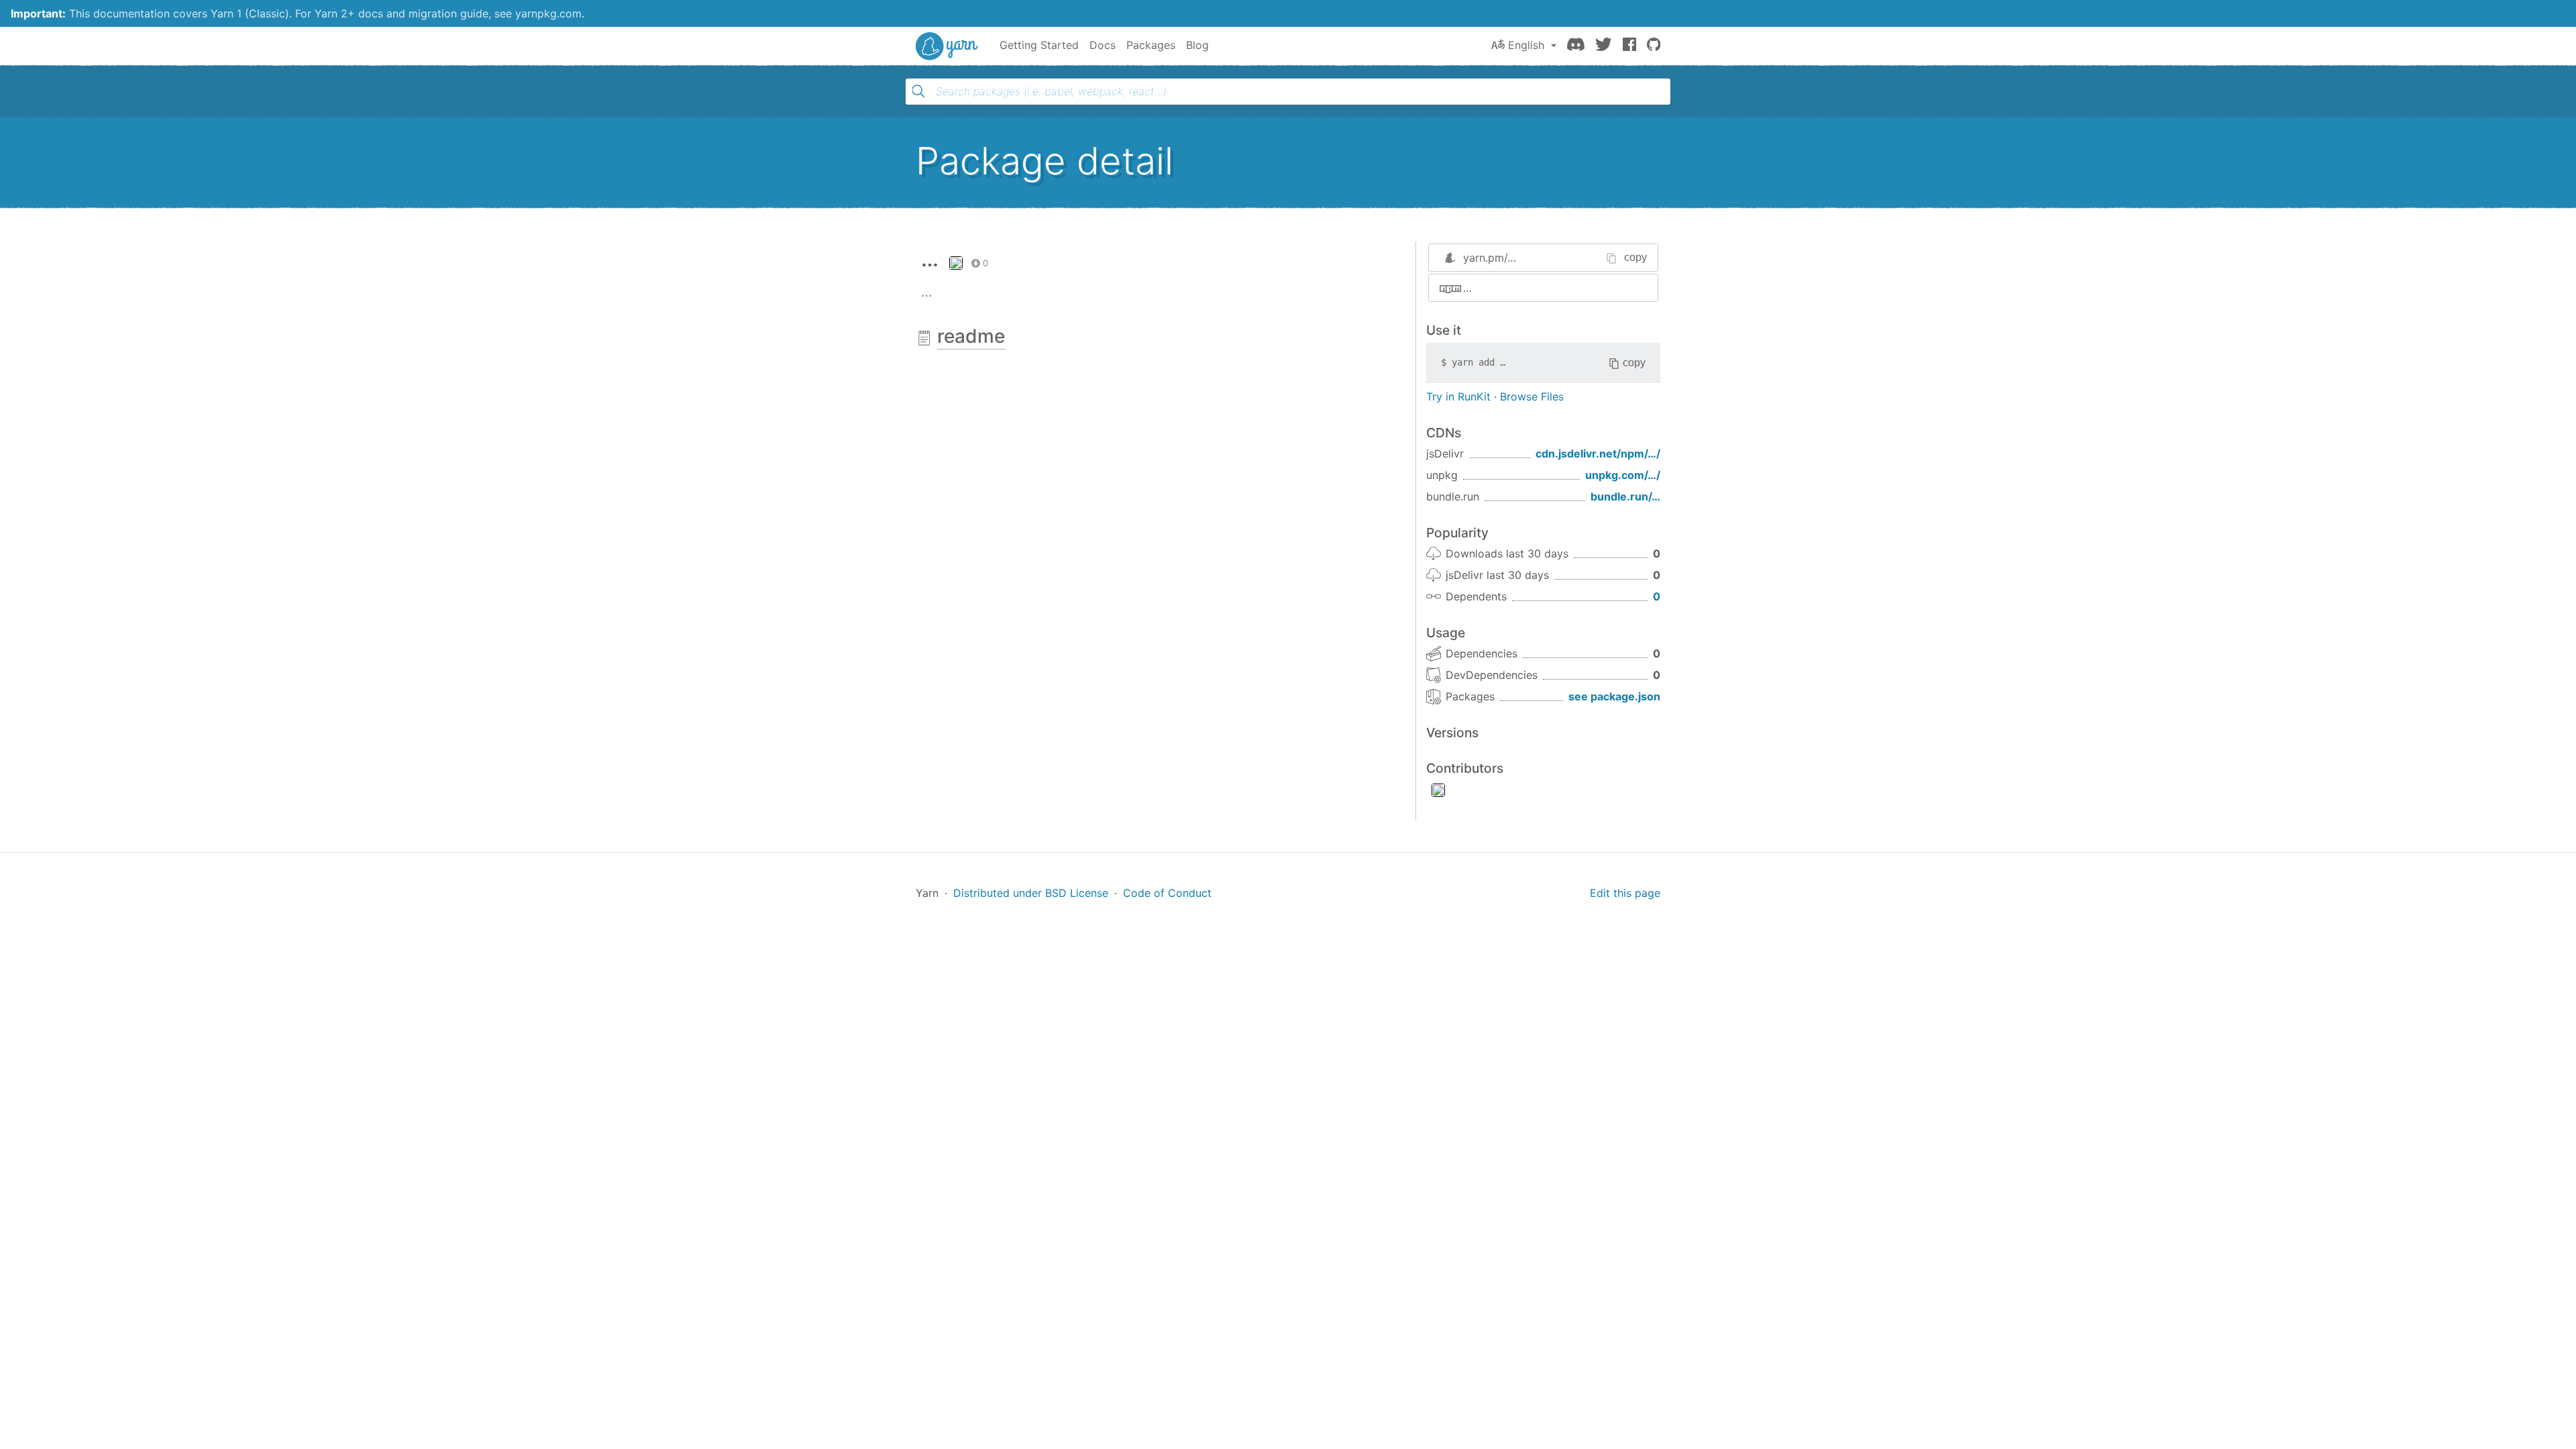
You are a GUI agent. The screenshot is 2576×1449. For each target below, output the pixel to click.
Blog (1197, 45)
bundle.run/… (1625, 496)
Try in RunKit (1458, 396)
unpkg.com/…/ (1623, 475)
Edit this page (1625, 893)
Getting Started (1039, 45)
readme (971, 336)
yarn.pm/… (1490, 258)
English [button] (1526, 45)
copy (1635, 257)
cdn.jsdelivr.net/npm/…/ (1598, 453)
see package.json (1614, 696)
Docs (1103, 45)
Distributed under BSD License (1031, 893)
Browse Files (1532, 396)
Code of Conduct (1167, 893)
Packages (1151, 45)
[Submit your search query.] (918, 91)
